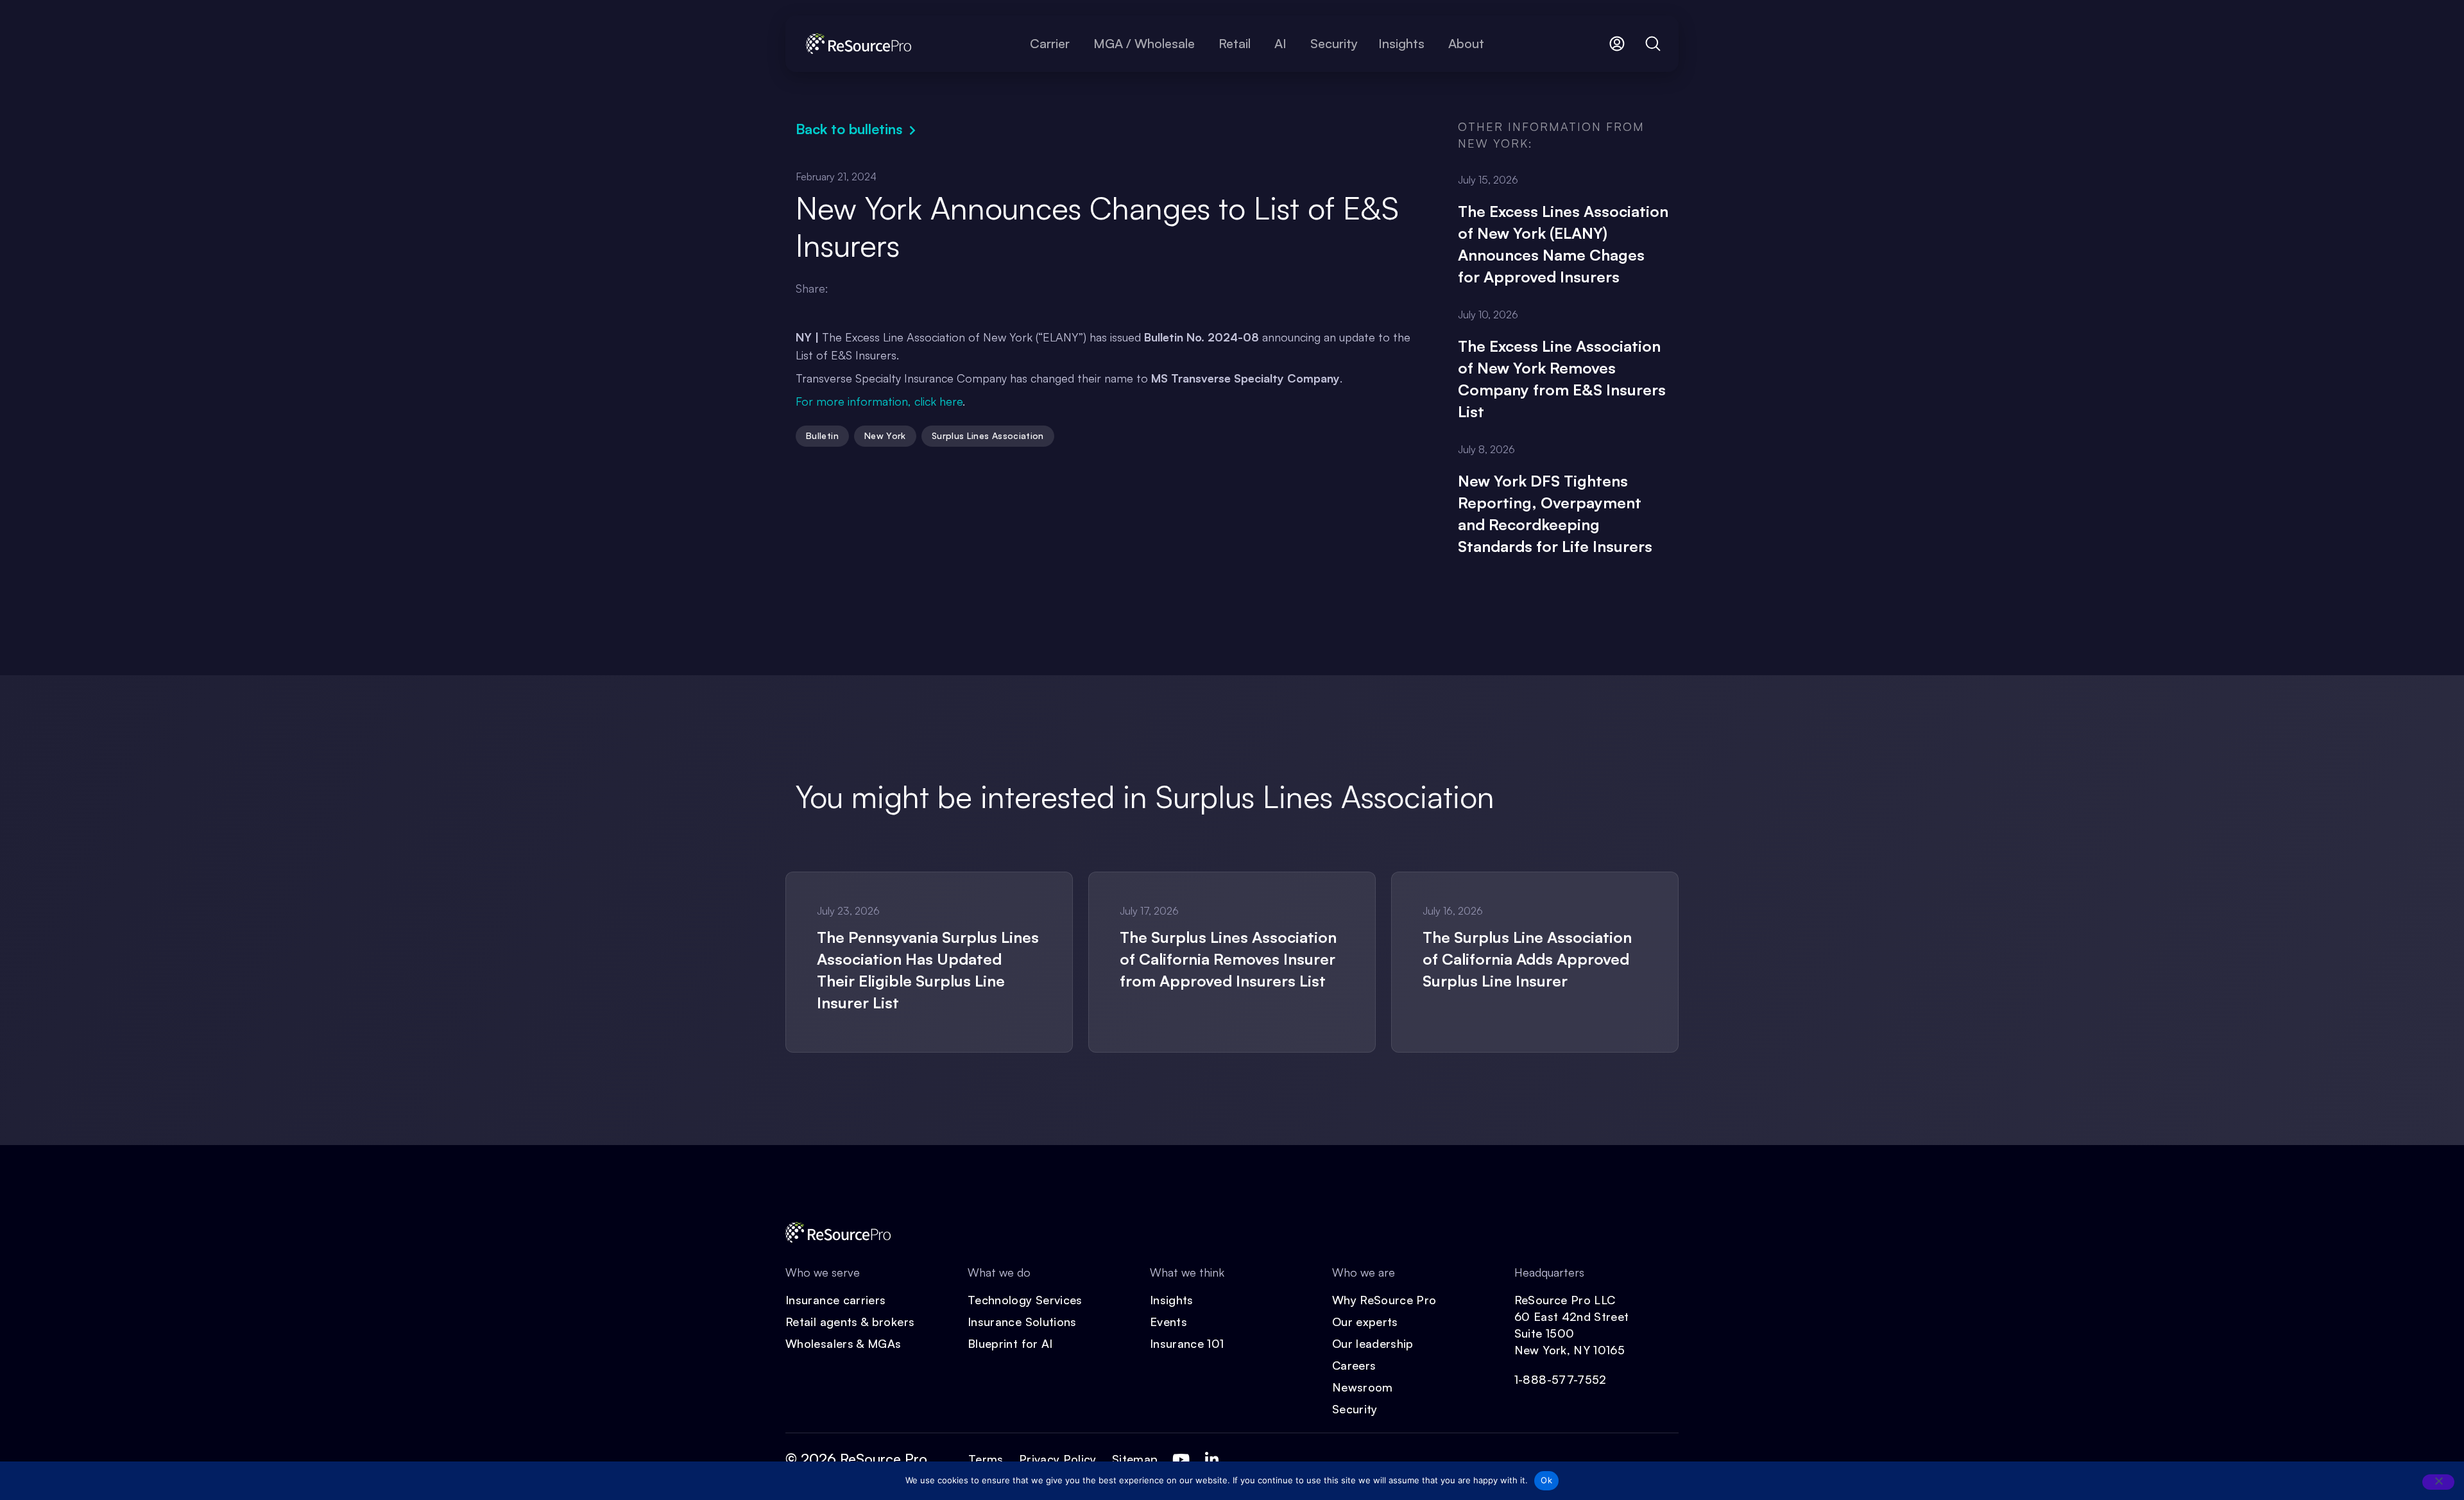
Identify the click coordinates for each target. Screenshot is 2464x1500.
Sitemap (1135, 1459)
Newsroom (1363, 1387)
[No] (2438, 1482)
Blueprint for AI (1010, 1343)
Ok (1546, 1480)
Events (1168, 1322)
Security (1355, 1409)
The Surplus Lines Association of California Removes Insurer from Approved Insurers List (1228, 959)
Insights (1172, 1300)
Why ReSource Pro (1384, 1300)
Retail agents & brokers (850, 1322)
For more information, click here (879, 401)
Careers (1354, 1365)
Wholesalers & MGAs (843, 1343)
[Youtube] (1181, 1460)
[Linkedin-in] (1211, 1460)
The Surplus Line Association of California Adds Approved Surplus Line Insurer (1527, 959)
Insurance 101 (1187, 1343)
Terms (986, 1459)
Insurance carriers (835, 1300)
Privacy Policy (1058, 1459)
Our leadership (1373, 1343)
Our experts (1365, 1322)
